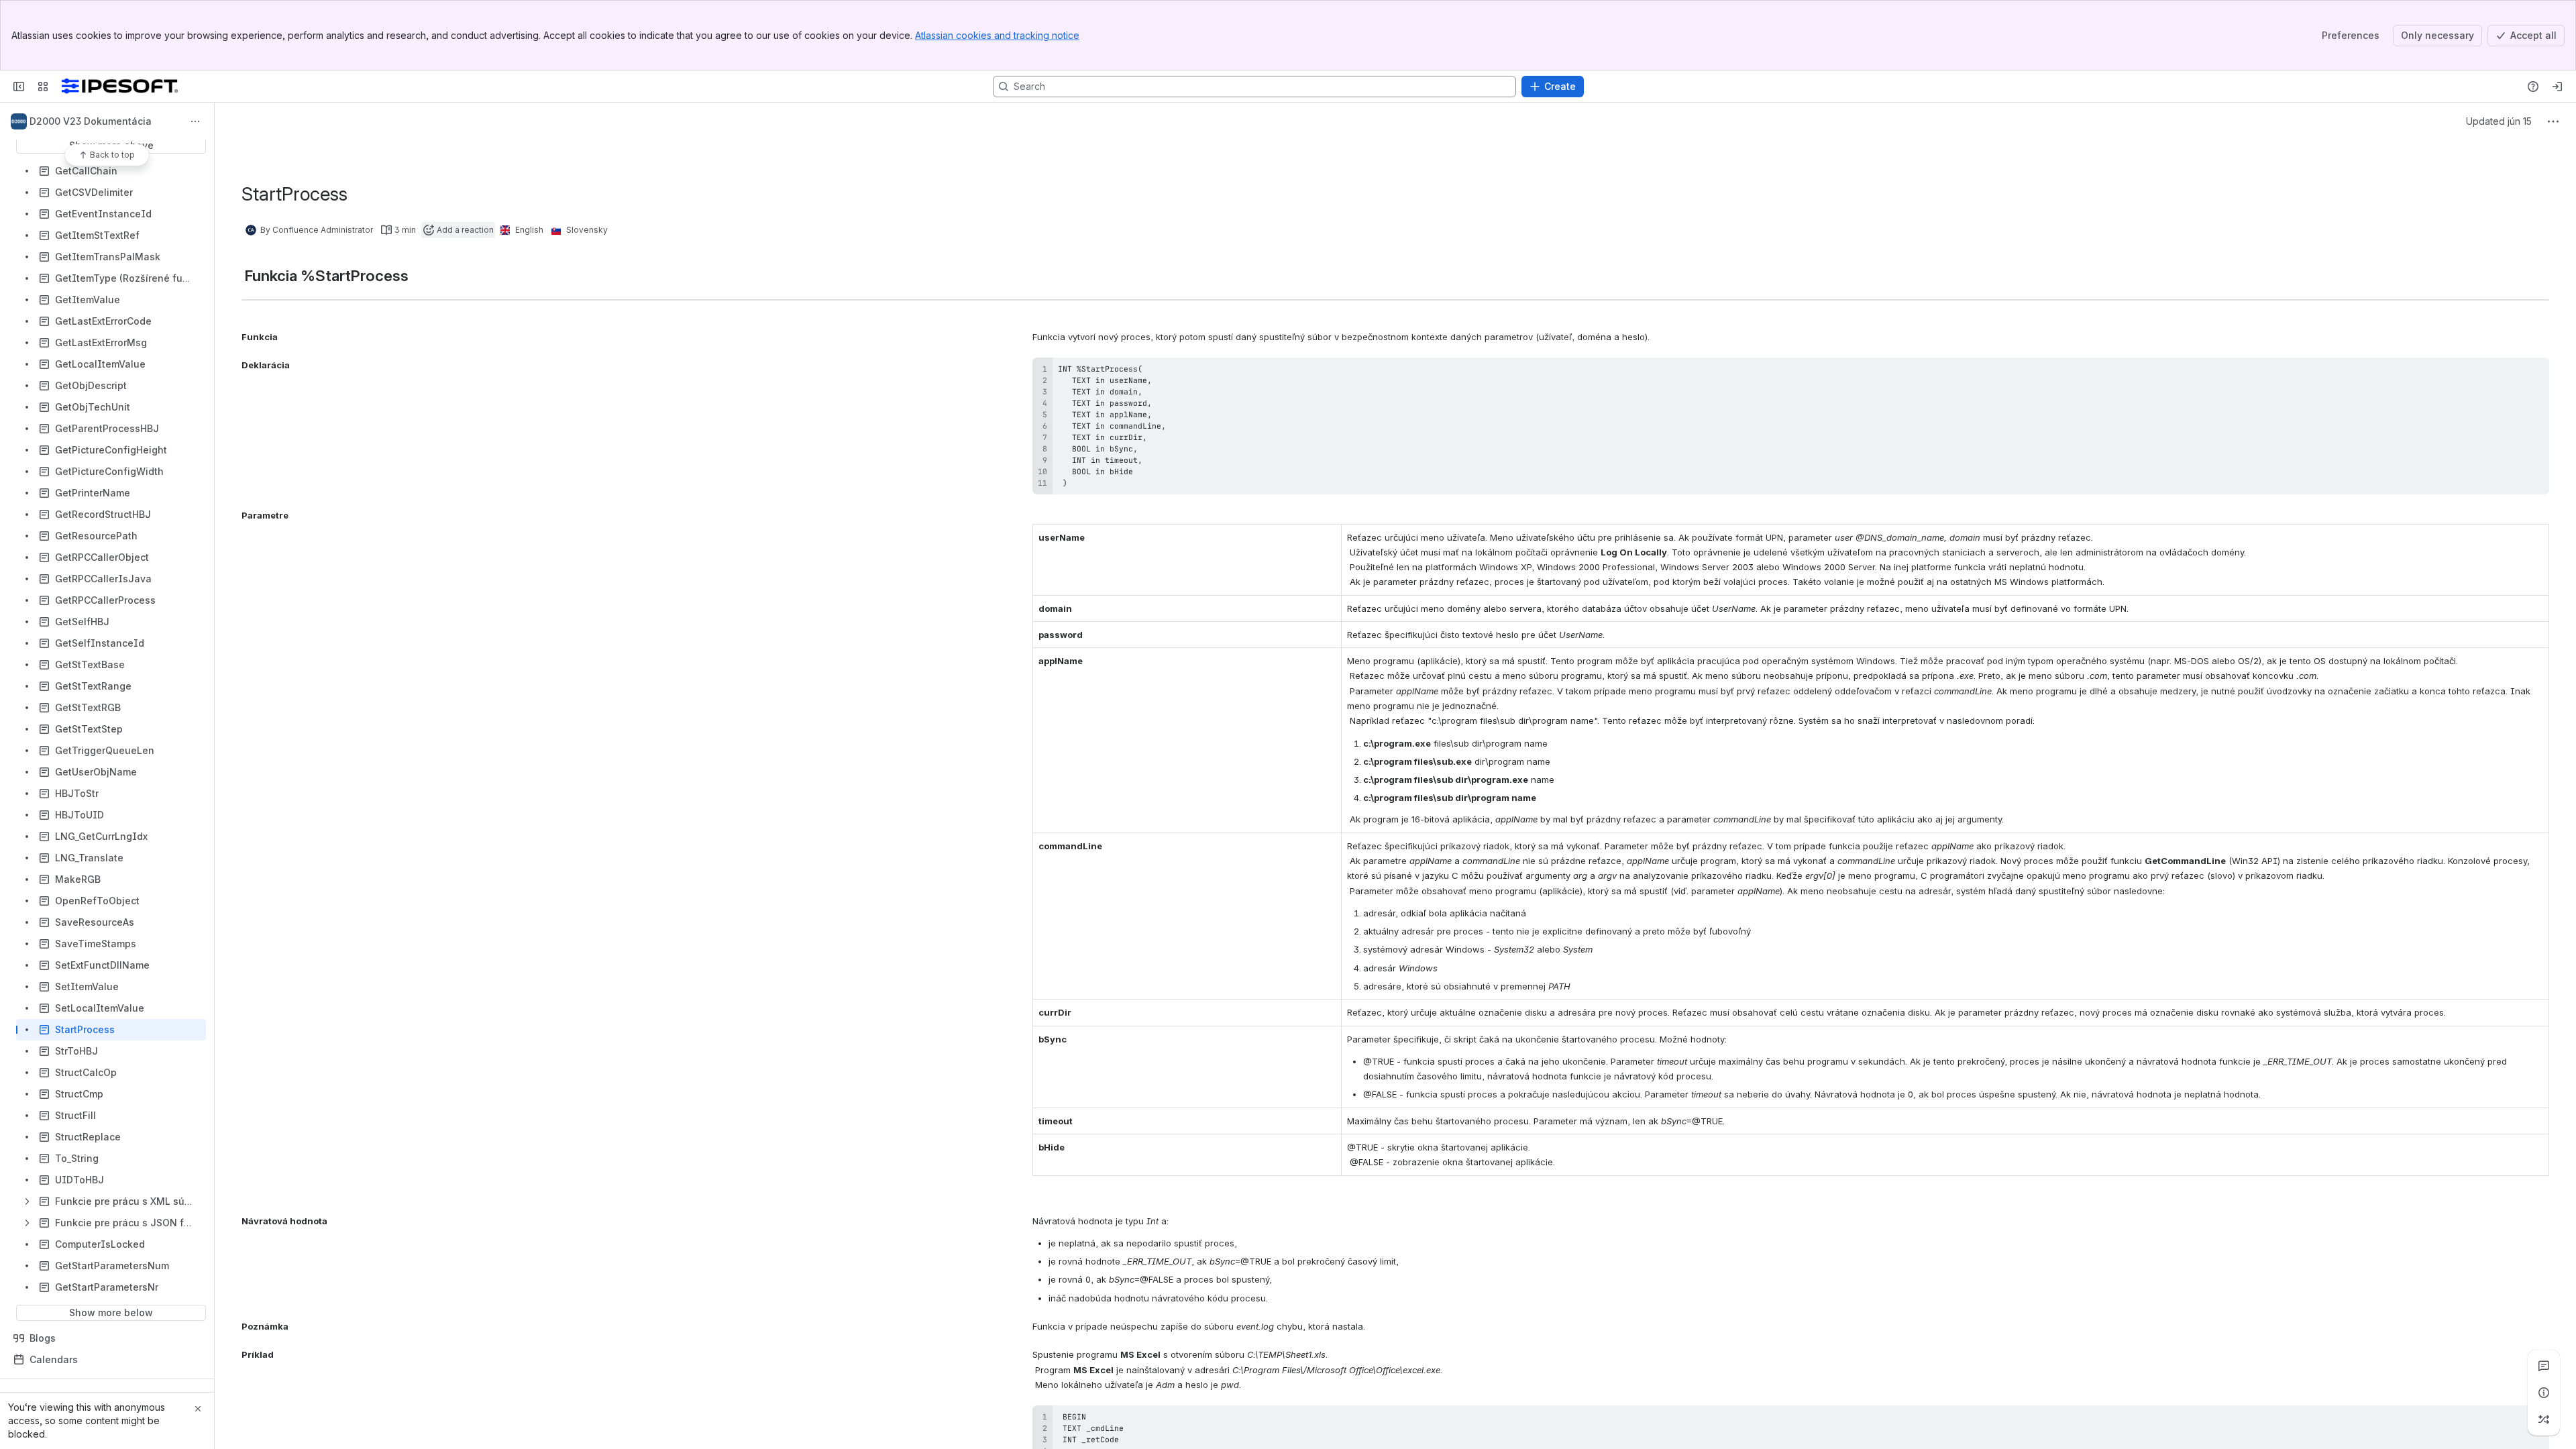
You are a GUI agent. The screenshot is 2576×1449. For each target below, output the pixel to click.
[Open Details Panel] (2544, 1393)
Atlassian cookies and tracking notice (997, 35)
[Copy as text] (2533, 372)
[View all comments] (2544, 1366)
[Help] (2533, 87)
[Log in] (2557, 87)
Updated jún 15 (2499, 121)
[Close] (198, 1409)
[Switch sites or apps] (43, 87)
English (529, 230)
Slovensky (587, 230)
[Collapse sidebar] (19, 87)
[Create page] (2544, 1419)
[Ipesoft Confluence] (120, 87)
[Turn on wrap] (2509, 372)
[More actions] (195, 121)
